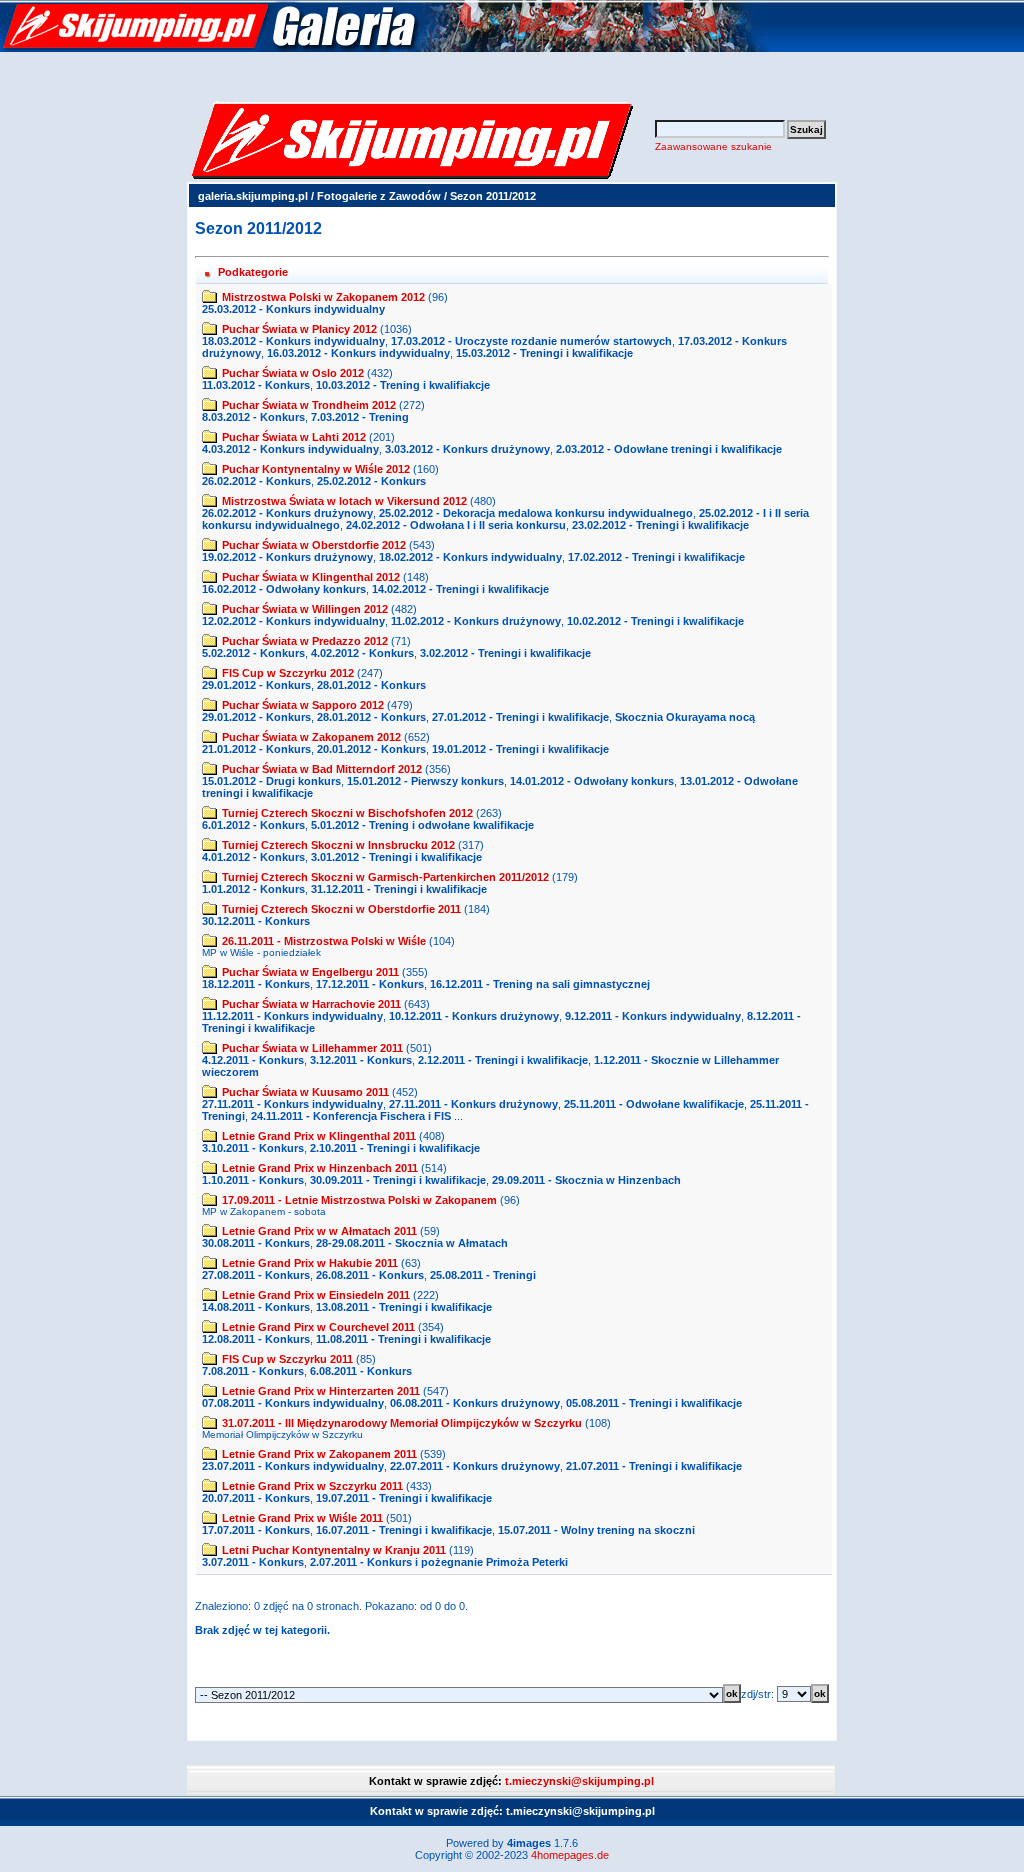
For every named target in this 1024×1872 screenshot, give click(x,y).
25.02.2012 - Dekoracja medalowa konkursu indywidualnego (536, 513)
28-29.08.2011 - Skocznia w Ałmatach (412, 1243)
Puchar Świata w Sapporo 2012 (303, 705)
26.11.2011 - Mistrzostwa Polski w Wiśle (324, 941)
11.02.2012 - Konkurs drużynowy (476, 621)
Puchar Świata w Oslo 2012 (293, 373)
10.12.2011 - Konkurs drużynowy (474, 1016)
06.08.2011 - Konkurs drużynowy (475, 1403)
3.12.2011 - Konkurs (361, 1060)
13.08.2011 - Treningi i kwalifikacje (404, 1307)
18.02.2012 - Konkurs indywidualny (470, 557)
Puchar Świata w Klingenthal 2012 (311, 577)
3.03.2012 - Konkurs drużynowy (467, 449)
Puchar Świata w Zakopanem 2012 (311, 737)
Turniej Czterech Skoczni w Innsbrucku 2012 (338, 845)
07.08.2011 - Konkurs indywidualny (293, 1403)
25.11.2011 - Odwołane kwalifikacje (654, 1104)
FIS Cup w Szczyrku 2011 (287, 1359)
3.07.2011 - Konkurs (253, 1562)
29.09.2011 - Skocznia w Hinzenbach (586, 1180)
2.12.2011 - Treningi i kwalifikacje (503, 1060)
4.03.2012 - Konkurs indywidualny (290, 449)
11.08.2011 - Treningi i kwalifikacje (403, 1339)
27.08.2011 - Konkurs (256, 1275)
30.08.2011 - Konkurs (256, 1243)
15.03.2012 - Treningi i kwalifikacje (544, 353)
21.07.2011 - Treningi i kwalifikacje (654, 1466)
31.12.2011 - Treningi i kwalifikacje (399, 889)
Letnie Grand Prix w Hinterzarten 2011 (321, 1391)
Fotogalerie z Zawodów (379, 196)
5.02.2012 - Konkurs (253, 653)
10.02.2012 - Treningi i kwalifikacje (655, 621)
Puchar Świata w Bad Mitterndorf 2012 (322, 769)
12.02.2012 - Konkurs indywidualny (293, 621)
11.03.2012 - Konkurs (256, 385)
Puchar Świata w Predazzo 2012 (305, 641)
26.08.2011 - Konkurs (370, 1275)
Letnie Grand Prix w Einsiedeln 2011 (316, 1295)
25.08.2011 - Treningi (483, 1275)
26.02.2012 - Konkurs (256, 481)
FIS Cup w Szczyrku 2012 (288, 673)
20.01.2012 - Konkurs (371, 749)
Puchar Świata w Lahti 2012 (294, 437)
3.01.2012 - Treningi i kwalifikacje (396, 857)
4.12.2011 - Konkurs (253, 1060)
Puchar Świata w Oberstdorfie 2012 (314, 545)
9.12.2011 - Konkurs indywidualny (653, 1016)
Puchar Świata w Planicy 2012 (299, 329)
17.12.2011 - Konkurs (370, 984)
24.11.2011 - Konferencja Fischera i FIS (351, 1116)
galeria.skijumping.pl (253, 196)
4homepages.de (570, 1855)
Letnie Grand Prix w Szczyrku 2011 (312, 1486)
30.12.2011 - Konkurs (256, 921)
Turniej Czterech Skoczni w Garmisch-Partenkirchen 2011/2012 (385, 877)
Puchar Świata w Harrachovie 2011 (311, 1004)
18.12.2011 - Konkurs (256, 984)
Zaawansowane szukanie (713, 146)
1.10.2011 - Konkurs (253, 1180)
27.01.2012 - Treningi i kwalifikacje (520, 717)
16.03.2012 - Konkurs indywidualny (358, 353)
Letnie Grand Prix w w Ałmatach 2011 (319, 1231)
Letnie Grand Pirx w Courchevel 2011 (318, 1327)
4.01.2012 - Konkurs (253, 857)
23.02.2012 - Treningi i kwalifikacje (660, 525)
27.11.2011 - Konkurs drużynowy (473, 1104)
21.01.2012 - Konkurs (256, 749)
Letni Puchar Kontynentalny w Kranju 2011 (334, 1550)
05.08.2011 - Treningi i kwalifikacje (654, 1403)
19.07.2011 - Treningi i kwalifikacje (404, 1498)
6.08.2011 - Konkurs (361, 1371)
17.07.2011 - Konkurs (256, 1530)
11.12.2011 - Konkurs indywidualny (292, 1016)
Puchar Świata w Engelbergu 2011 (310, 972)
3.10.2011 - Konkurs (253, 1148)
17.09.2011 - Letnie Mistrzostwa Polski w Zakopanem (359, 1200)
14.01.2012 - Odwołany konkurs (592, 781)
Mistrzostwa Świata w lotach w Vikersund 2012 (344, 501)
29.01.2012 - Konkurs (256, 685)
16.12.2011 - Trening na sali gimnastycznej (540, 984)
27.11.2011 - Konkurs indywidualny (292, 1104)
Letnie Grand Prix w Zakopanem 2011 (319, 1454)
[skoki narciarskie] (385, 48)
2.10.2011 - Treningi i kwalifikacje (395, 1148)
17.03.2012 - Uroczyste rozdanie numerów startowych (531, 341)
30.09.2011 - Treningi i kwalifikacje (398, 1180)
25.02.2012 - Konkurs (371, 481)
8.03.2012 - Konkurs (253, 417)
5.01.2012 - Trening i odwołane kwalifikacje (422, 825)
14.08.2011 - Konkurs (256, 1307)
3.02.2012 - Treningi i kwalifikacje (505, 653)
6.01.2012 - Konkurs (253, 825)
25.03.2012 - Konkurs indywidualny (293, 309)
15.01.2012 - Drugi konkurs (271, 781)
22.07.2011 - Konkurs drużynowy (475, 1466)
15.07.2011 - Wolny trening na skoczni (596, 1530)
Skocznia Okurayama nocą (685, 717)
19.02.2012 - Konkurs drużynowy (287, 557)
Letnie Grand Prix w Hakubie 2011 (310, 1263)
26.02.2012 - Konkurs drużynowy (287, 513)
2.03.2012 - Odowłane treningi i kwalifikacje (669, 449)
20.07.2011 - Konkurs (256, 1498)
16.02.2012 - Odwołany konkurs (284, 589)
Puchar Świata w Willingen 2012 (305, 609)
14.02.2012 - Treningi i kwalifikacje (460, 589)
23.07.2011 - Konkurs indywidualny (293, 1466)
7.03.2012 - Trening (360, 417)
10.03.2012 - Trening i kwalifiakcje (403, 385)
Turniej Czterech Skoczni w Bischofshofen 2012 (347, 813)
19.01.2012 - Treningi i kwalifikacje (520, 749)
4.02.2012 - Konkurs (362, 653)
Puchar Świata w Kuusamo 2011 (305, 1092)
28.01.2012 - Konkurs (371, 685)
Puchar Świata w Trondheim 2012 (309, 405)
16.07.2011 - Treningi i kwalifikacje (404, 1530)
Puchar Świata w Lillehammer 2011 (312, 1048)
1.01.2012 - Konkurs (253, 889)
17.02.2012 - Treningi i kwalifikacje (656, 557)
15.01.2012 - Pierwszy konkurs (425, 781)
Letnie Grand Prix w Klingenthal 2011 (319, 1136)
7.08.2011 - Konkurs (253, 1371)
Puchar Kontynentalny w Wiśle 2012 (316, 469)
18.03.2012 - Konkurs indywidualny (293, 341)
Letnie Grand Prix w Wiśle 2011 (302, 1518)
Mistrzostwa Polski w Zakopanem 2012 (323, 297)
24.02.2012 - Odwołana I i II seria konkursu (456, 525)
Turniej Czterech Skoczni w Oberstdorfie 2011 (341, 909)
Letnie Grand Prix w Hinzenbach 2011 (320, 1168)
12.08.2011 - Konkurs (256, 1339)
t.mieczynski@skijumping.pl (579, 1781)
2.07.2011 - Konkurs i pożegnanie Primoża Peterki (439, 1562)
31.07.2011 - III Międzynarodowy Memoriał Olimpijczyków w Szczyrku (402, 1423)
